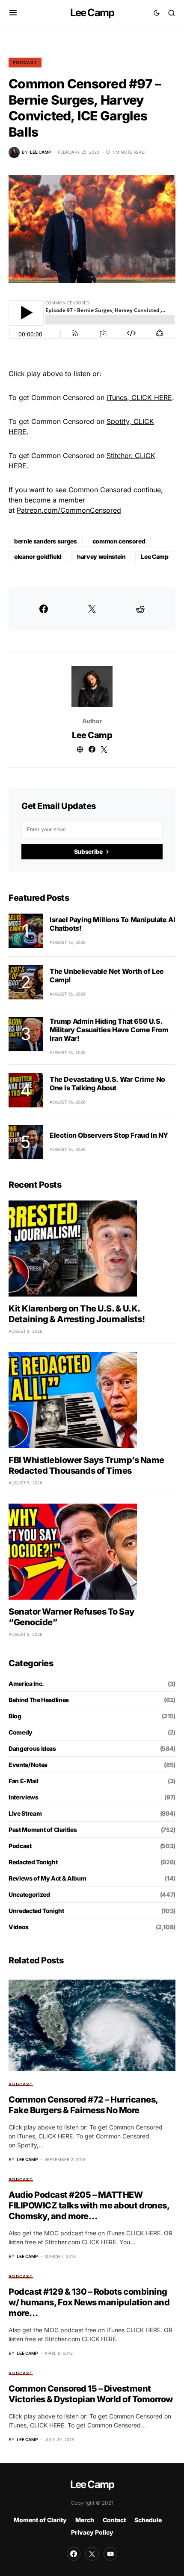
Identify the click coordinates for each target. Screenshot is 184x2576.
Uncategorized (29, 1894)
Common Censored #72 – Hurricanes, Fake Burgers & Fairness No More (83, 2105)
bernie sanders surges (46, 541)
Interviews (24, 1797)
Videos (19, 1927)
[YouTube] (110, 2554)
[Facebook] (74, 2554)
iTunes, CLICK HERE (139, 397)
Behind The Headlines (39, 1700)
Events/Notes (28, 1765)
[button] (13, 13)
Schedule (148, 2520)
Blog (15, 1716)
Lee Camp (92, 13)
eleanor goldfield (38, 556)
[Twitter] (92, 2554)
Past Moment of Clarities (43, 1830)
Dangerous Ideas (32, 1748)
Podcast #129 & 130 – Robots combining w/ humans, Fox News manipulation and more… (89, 2302)
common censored (119, 541)
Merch (85, 2520)
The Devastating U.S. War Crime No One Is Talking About (107, 1084)
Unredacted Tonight (36, 1911)
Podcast (25, 62)
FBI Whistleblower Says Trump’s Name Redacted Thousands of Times (86, 1465)
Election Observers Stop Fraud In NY (109, 1135)
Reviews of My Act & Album (47, 1878)
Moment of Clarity (40, 2520)
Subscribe (88, 851)
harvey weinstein (101, 556)
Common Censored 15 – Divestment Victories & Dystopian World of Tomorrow (91, 2394)
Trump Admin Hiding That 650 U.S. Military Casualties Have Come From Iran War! (109, 1030)
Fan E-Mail (24, 1781)
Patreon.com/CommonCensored (69, 510)
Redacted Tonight (33, 1862)
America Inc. (26, 1684)
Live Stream (25, 1813)
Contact (114, 2520)
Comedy (21, 1732)
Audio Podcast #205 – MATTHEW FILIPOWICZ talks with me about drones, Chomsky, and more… (89, 2205)
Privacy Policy (92, 2532)
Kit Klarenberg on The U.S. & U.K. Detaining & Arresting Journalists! (77, 1314)
